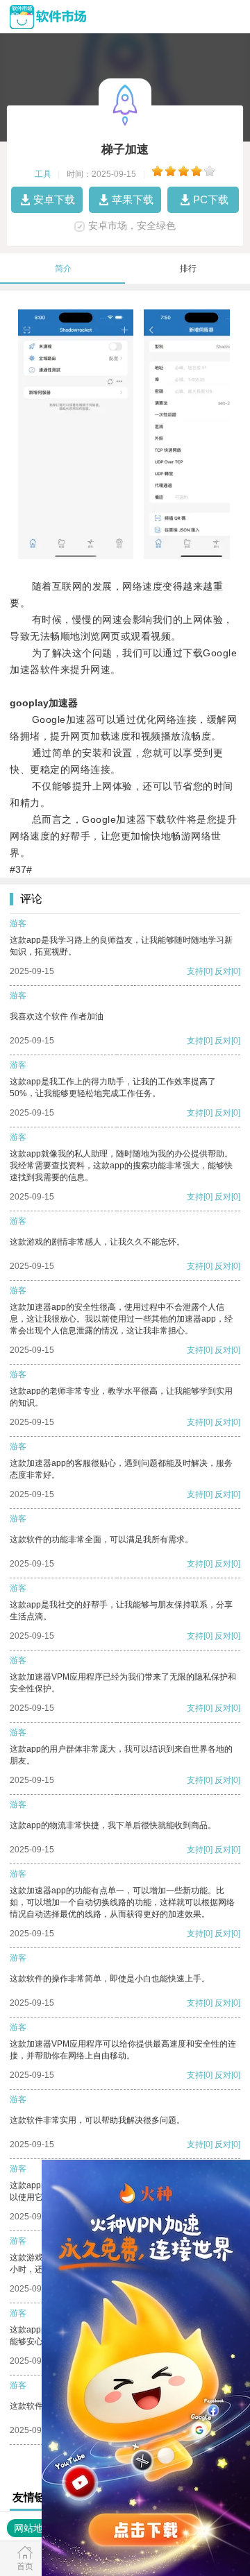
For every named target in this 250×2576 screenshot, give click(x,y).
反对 (223, 971)
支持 (195, 971)
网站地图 (33, 2528)
